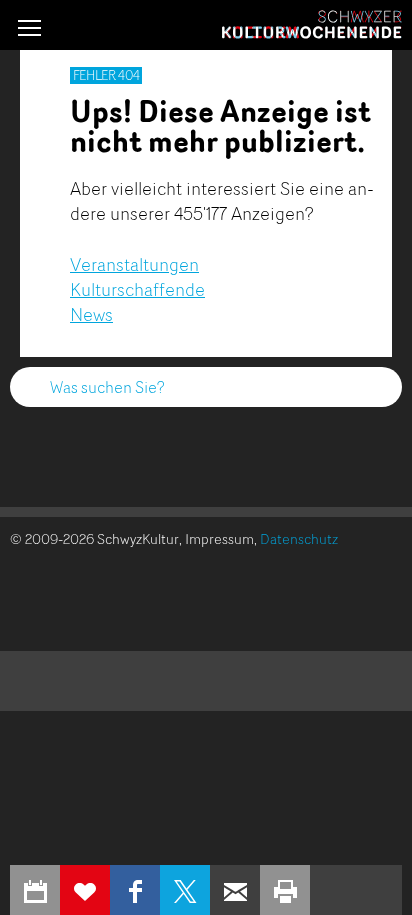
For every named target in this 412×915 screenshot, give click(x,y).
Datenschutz (299, 538)
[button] (29, 27)
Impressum (219, 538)
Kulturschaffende (137, 289)
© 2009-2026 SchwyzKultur (94, 538)
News (91, 314)
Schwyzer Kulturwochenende (312, 25)
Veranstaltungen (134, 264)
